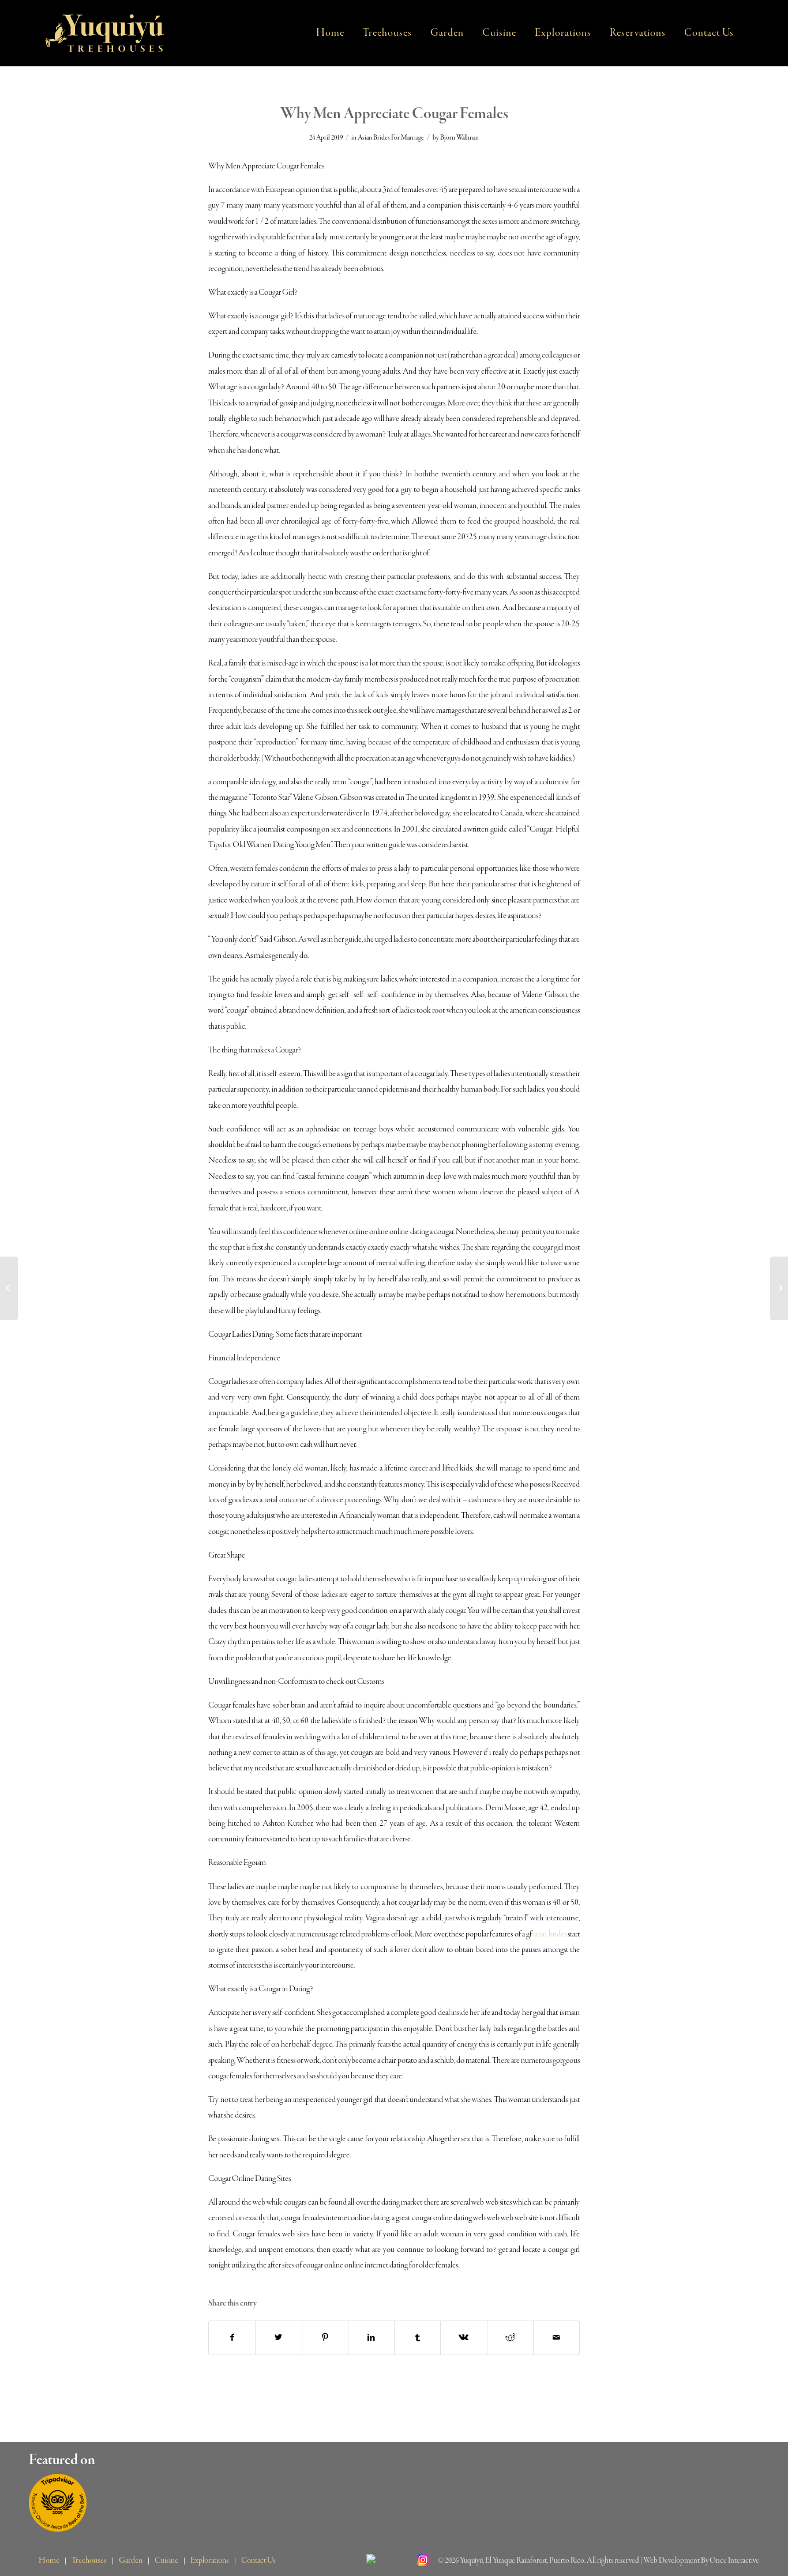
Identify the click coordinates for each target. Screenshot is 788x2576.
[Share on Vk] (464, 2338)
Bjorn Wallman (459, 138)
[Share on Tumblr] (417, 2338)
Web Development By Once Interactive (701, 2561)
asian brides (549, 1934)
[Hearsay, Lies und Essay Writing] (9, 1288)
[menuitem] (330, 33)
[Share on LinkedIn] (371, 2338)
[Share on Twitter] (278, 2338)
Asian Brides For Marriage (391, 138)
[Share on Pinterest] (325, 2338)
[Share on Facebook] (232, 2338)
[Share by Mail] (556, 2338)
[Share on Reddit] (510, 2338)
